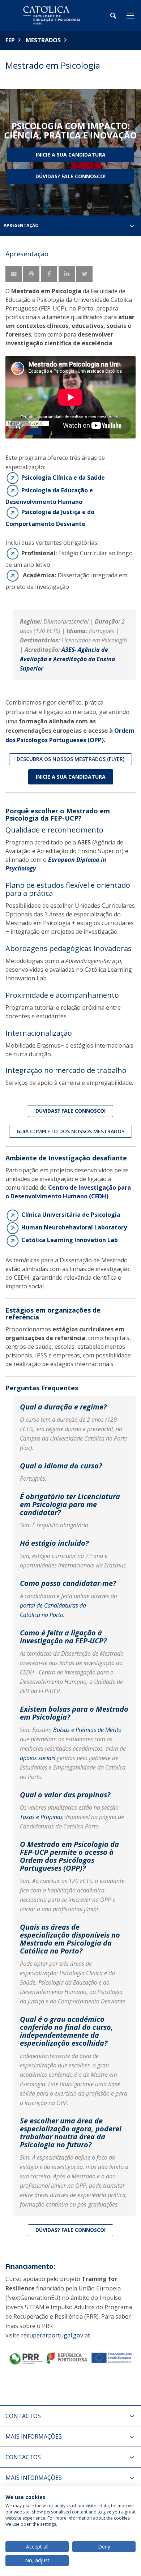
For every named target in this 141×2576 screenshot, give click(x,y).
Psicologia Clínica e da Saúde (63, 477)
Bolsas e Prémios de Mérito (87, 1730)
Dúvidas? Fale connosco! (70, 176)
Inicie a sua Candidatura (71, 155)
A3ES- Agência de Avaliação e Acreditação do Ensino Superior (67, 659)
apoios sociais (38, 1758)
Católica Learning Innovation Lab (70, 1240)
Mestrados (43, 40)
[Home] (51, 15)
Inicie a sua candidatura (71, 777)
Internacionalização (39, 1033)
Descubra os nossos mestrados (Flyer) (70, 759)
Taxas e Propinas (41, 1817)
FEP (10, 40)
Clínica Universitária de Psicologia (71, 1215)
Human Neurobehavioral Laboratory (76, 1227)
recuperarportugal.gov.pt (55, 2335)
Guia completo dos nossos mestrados (70, 1131)
